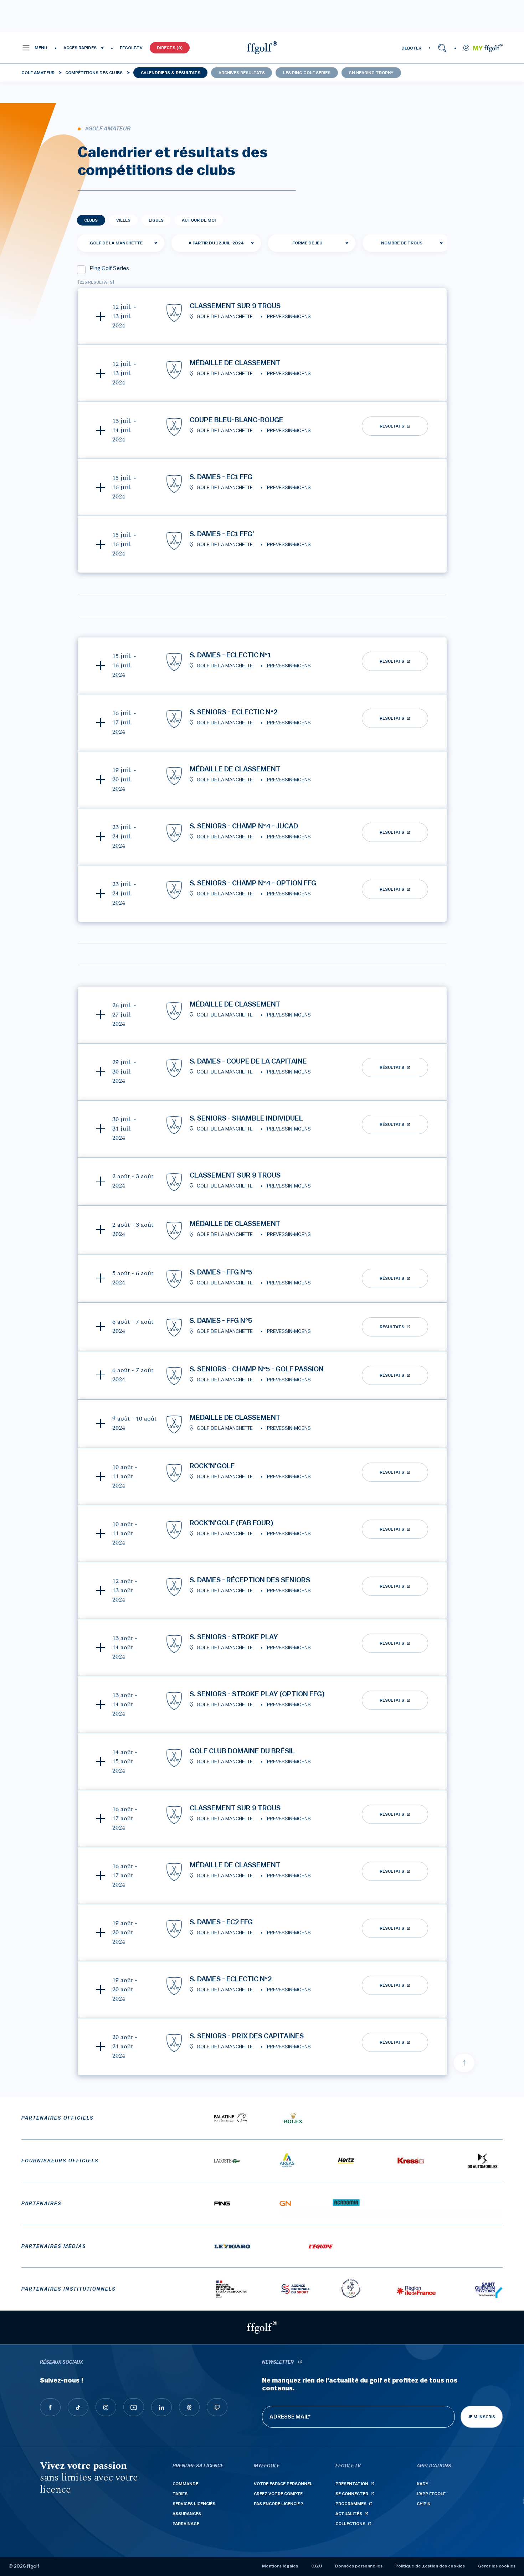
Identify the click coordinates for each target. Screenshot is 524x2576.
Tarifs (180, 2494)
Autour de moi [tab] (199, 220)
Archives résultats (242, 73)
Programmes (351, 2504)
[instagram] (106, 2407)
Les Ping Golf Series (307, 73)
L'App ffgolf (431, 2494)
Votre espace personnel (283, 2484)
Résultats (392, 426)
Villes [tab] (123, 220)
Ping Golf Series (109, 268)
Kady (423, 2484)
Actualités (349, 2514)
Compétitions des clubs (94, 73)
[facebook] (50, 2407)
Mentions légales (280, 2566)
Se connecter (352, 2494)
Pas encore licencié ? (279, 2504)
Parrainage (186, 2524)
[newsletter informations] (300, 2362)
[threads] (189, 2407)
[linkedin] (161, 2407)
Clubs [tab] (91, 220)
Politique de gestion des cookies (430, 2566)
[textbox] (312, 243)
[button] (34, 48)
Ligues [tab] (156, 220)
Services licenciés (194, 2504)
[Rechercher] (442, 48)
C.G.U (317, 2566)
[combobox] (121, 243)
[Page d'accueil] (262, 48)
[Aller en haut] (464, 2063)
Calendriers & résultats (171, 73)
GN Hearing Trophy (371, 73)
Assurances (187, 2514)
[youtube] (134, 2407)
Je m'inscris (482, 2417)
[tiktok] (78, 2407)
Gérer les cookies (497, 2566)
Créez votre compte (278, 2494)
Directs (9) (170, 48)
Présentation (352, 2484)
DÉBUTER (411, 48)
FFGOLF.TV (131, 48)
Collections (350, 2524)
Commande (185, 2484)
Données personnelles (359, 2566)
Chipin (424, 2504)
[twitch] (217, 2407)
